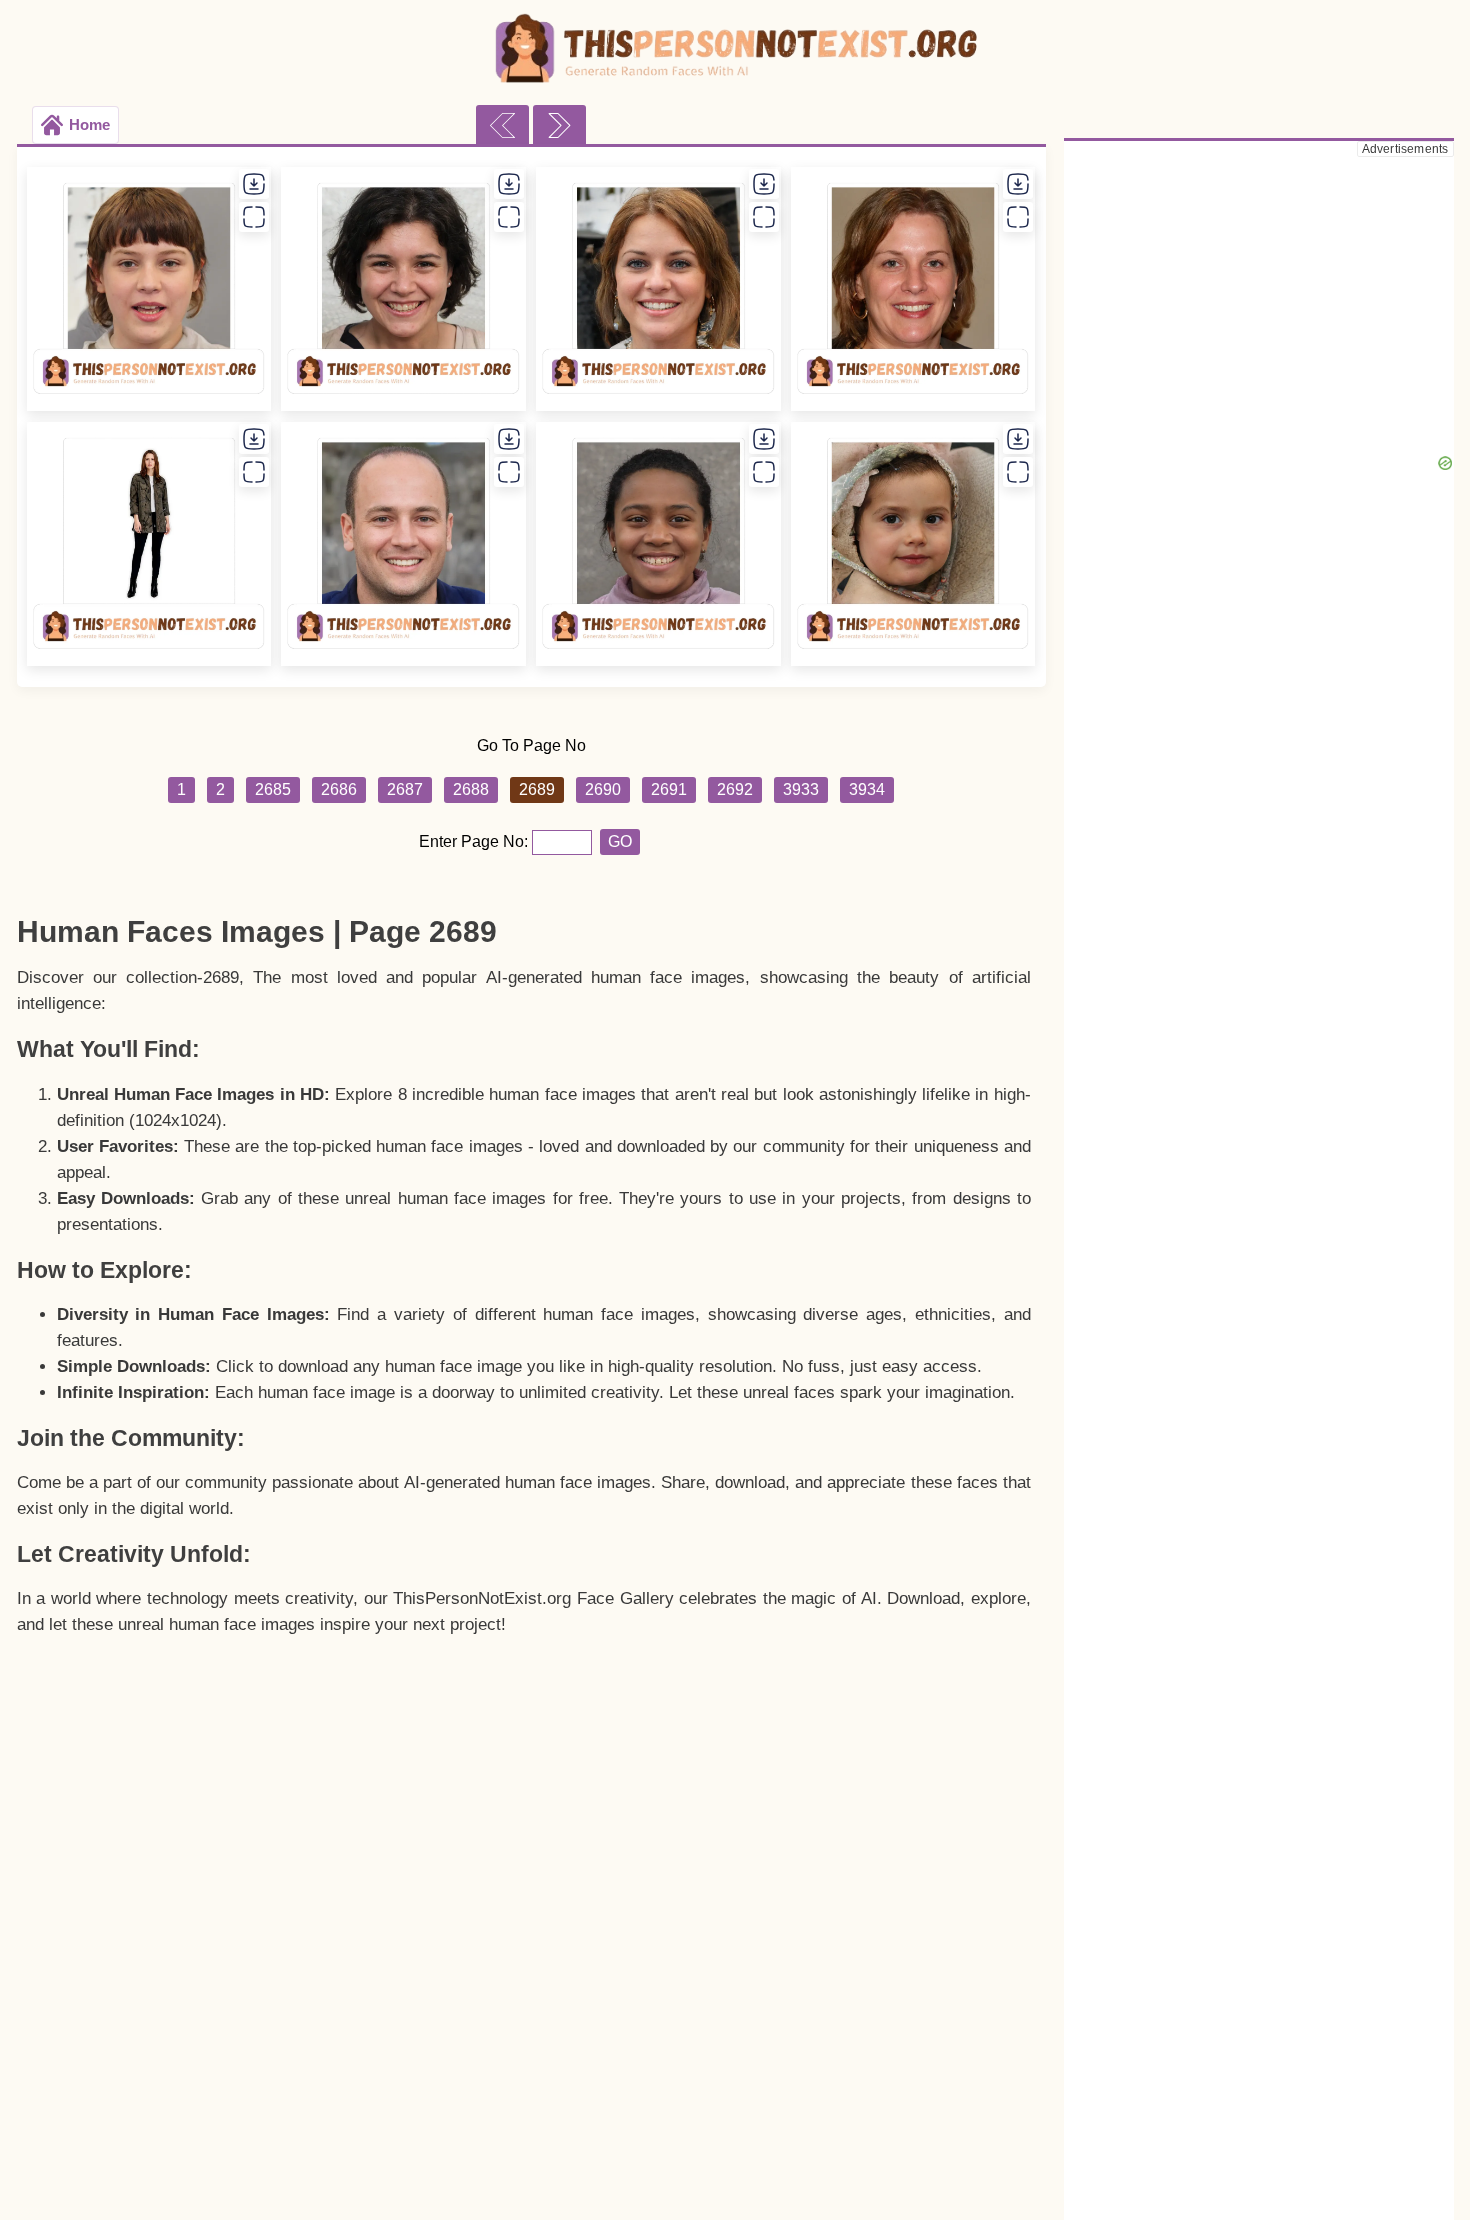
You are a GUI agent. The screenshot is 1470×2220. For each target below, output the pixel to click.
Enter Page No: (475, 841)
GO (620, 841)
